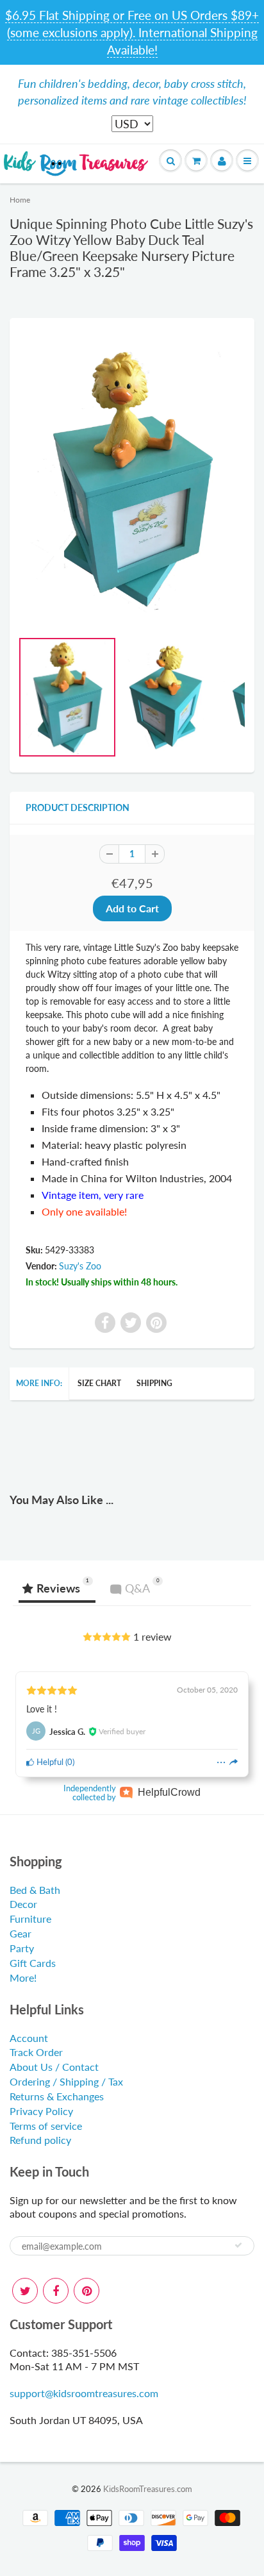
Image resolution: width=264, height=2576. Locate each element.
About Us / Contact (54, 2067)
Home (20, 200)
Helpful (49, 1762)
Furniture (30, 1919)
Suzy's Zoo (80, 1266)
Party (22, 1948)
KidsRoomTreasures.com (148, 2489)
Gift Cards (33, 1963)
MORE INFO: (39, 1383)
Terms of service (46, 2126)
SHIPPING (154, 1383)
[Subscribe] (238, 2245)
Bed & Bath (35, 1890)
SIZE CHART (99, 1383)
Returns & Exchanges (57, 2096)
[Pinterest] (87, 2291)
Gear (21, 1933)
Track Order (36, 2052)
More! (23, 1978)
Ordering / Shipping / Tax (66, 2081)
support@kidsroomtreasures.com (84, 2393)
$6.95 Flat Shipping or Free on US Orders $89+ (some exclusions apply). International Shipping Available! (132, 32)
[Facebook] (56, 2291)
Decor (23, 1904)
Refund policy (40, 2140)
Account (29, 2038)
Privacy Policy (41, 2111)
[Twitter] (25, 2291)
